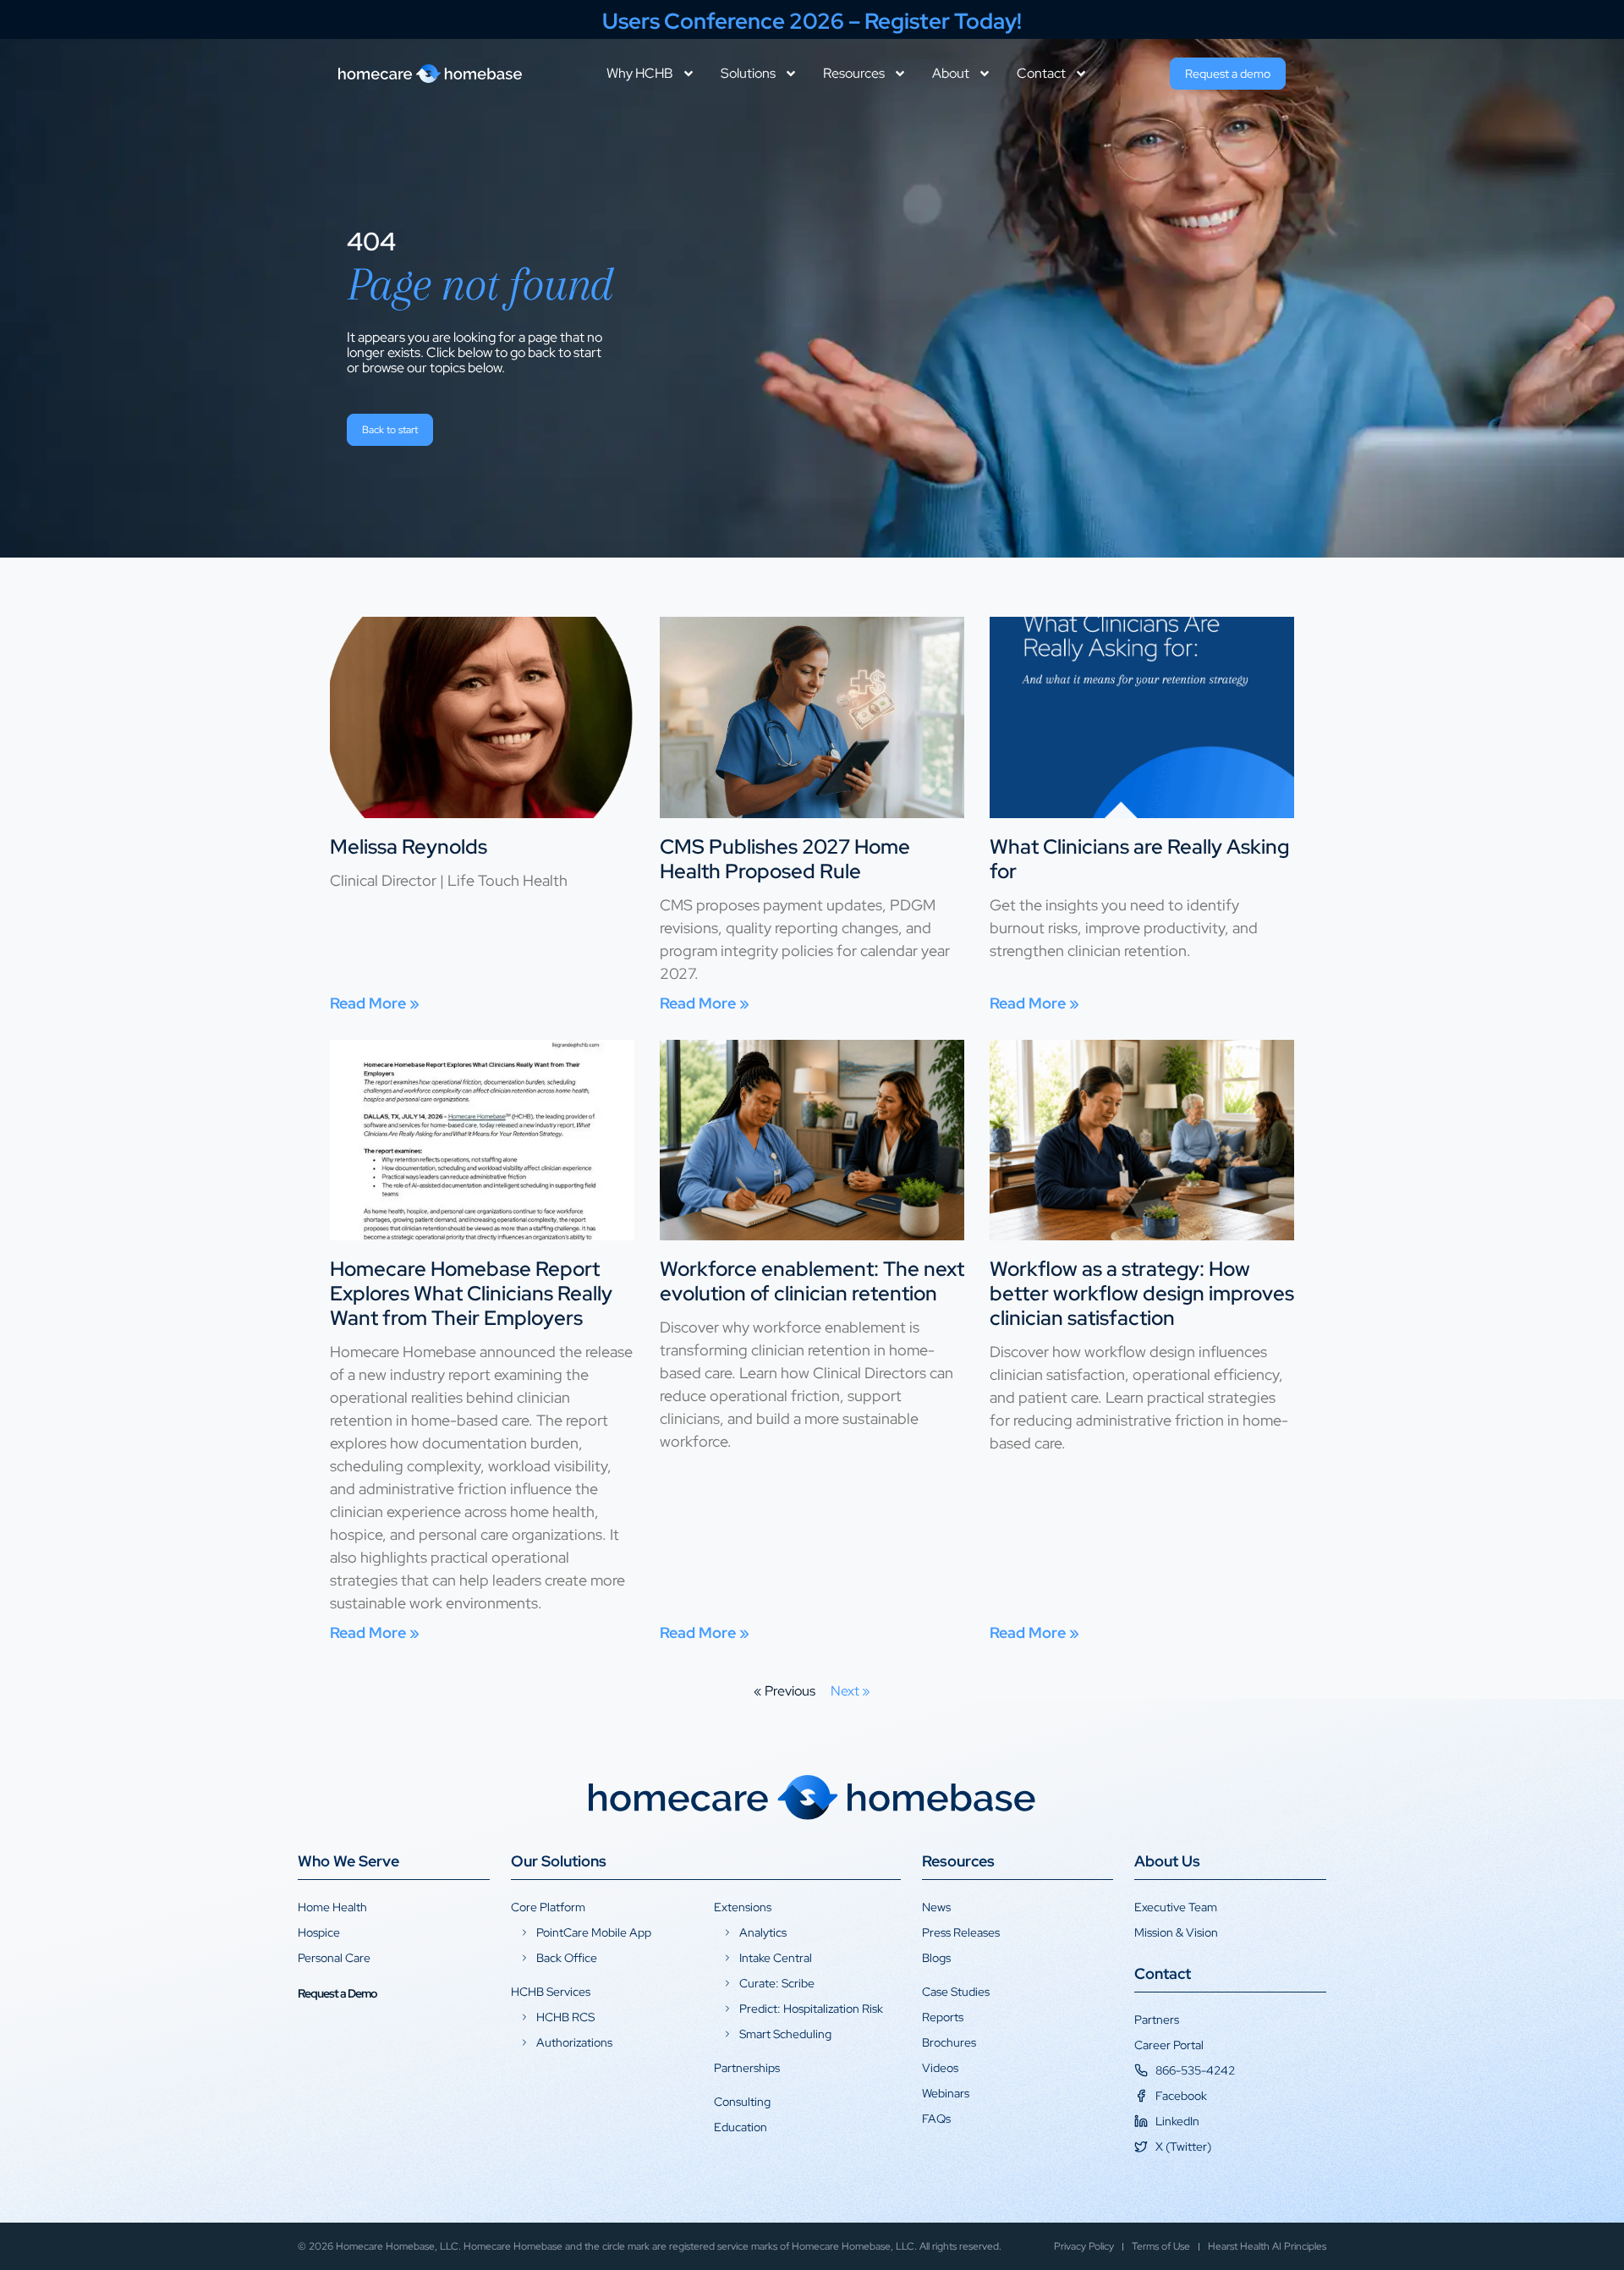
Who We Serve (348, 1861)
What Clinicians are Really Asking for (1139, 859)
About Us (1167, 1861)
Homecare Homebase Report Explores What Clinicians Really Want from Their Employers (471, 1293)
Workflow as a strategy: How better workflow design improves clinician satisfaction (1142, 1293)
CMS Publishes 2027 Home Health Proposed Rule (785, 859)
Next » (850, 1691)
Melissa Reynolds (409, 846)
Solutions (748, 74)
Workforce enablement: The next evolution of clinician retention (812, 1281)
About (951, 74)
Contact (1041, 74)
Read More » (375, 1003)
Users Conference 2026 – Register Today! (812, 21)
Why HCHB (640, 74)
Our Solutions (559, 1861)
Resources (854, 74)
